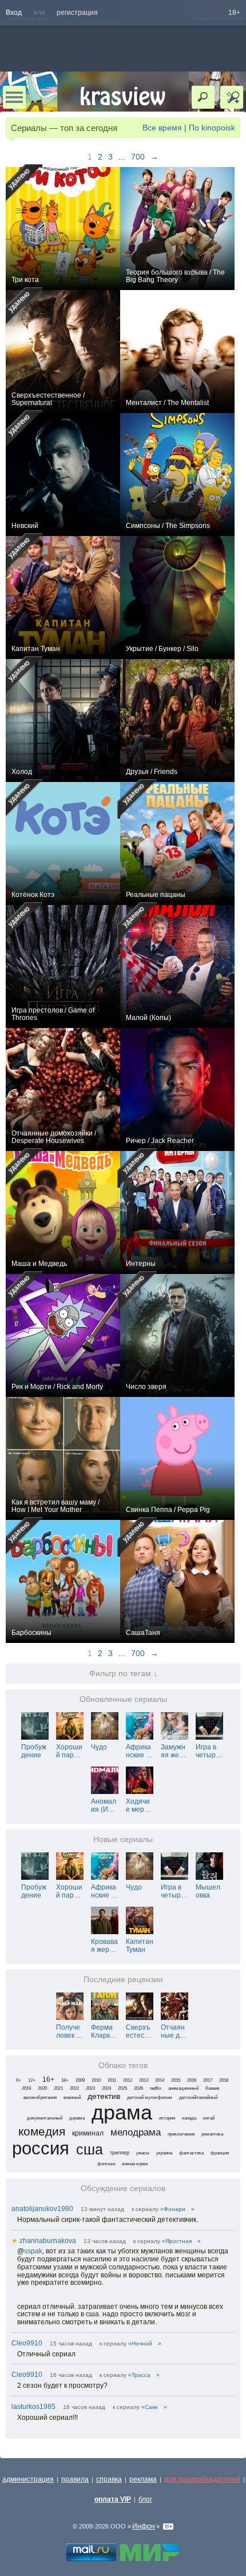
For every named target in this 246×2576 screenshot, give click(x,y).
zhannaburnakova (44, 2241)
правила (75, 2479)
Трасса (141, 2375)
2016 (192, 2080)
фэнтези (106, 2164)
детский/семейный (198, 2097)
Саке (151, 2407)
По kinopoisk (212, 128)
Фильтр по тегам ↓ (123, 1674)
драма (122, 2112)
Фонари (174, 2209)
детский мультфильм (150, 2097)
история (167, 2118)
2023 (90, 2088)
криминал (88, 2133)
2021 (58, 2088)
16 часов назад (71, 2375)
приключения (181, 2134)
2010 (96, 2080)
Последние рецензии (123, 1980)
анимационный (183, 2088)
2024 (106, 2088)
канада (189, 2118)
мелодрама (136, 2132)
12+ (32, 2080)
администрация (28, 2479)
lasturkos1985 (33, 2407)
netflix (156, 2088)
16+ (48, 2079)
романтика (212, 2134)
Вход (14, 13)
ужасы (143, 2153)
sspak (33, 2251)
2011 (112, 2080)
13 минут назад (102, 2209)
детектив (104, 2096)
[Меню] (14, 97)
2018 (224, 2080)
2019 (26, 2088)
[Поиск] (203, 97)
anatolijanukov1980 (42, 2209)
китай (209, 2118)
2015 (176, 2080)
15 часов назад (71, 2343)
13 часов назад (105, 2241)
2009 (80, 2080)
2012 (128, 2080)
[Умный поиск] (232, 97)
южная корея (135, 2164)
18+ (234, 13)
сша (90, 2150)
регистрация (77, 13)
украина (164, 2153)
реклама (143, 2479)
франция (220, 2153)
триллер (120, 2153)
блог (145, 2499)
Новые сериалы (123, 1839)
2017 (208, 2080)
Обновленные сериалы (123, 1699)
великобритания (40, 2097)
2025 (122, 2088)
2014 (160, 2080)
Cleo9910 (27, 2343)
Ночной (142, 2343)
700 (138, 157)
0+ (19, 2080)
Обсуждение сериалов (123, 2188)
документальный (45, 2118)
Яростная (178, 2241)
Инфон (144, 2526)
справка (109, 2479)
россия (41, 2148)
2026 (138, 2088)
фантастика (191, 2153)
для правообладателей (202, 2479)
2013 (144, 2080)
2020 (42, 2088)
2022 (74, 2088)
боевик (213, 2088)
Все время (162, 128)
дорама (77, 2118)
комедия (42, 2131)
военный (72, 2097)
